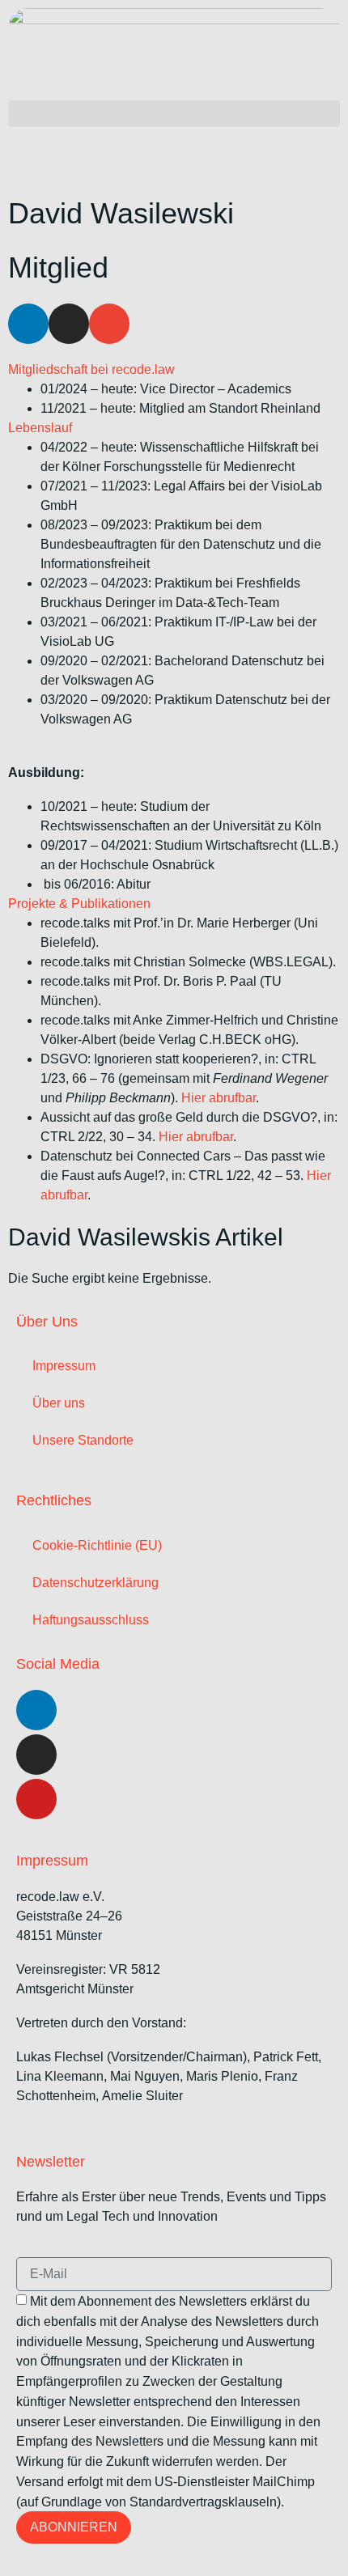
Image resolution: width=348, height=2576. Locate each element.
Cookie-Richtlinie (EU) (97, 1545)
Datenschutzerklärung (95, 1583)
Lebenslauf (40, 428)
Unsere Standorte (83, 1440)
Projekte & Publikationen (79, 904)
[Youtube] (36, 1799)
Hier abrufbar (219, 1098)
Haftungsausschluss (91, 1620)
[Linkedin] (28, 324)
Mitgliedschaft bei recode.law (91, 369)
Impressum (64, 1366)
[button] (174, 114)
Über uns (59, 1403)
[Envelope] (109, 324)
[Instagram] (36, 1755)
